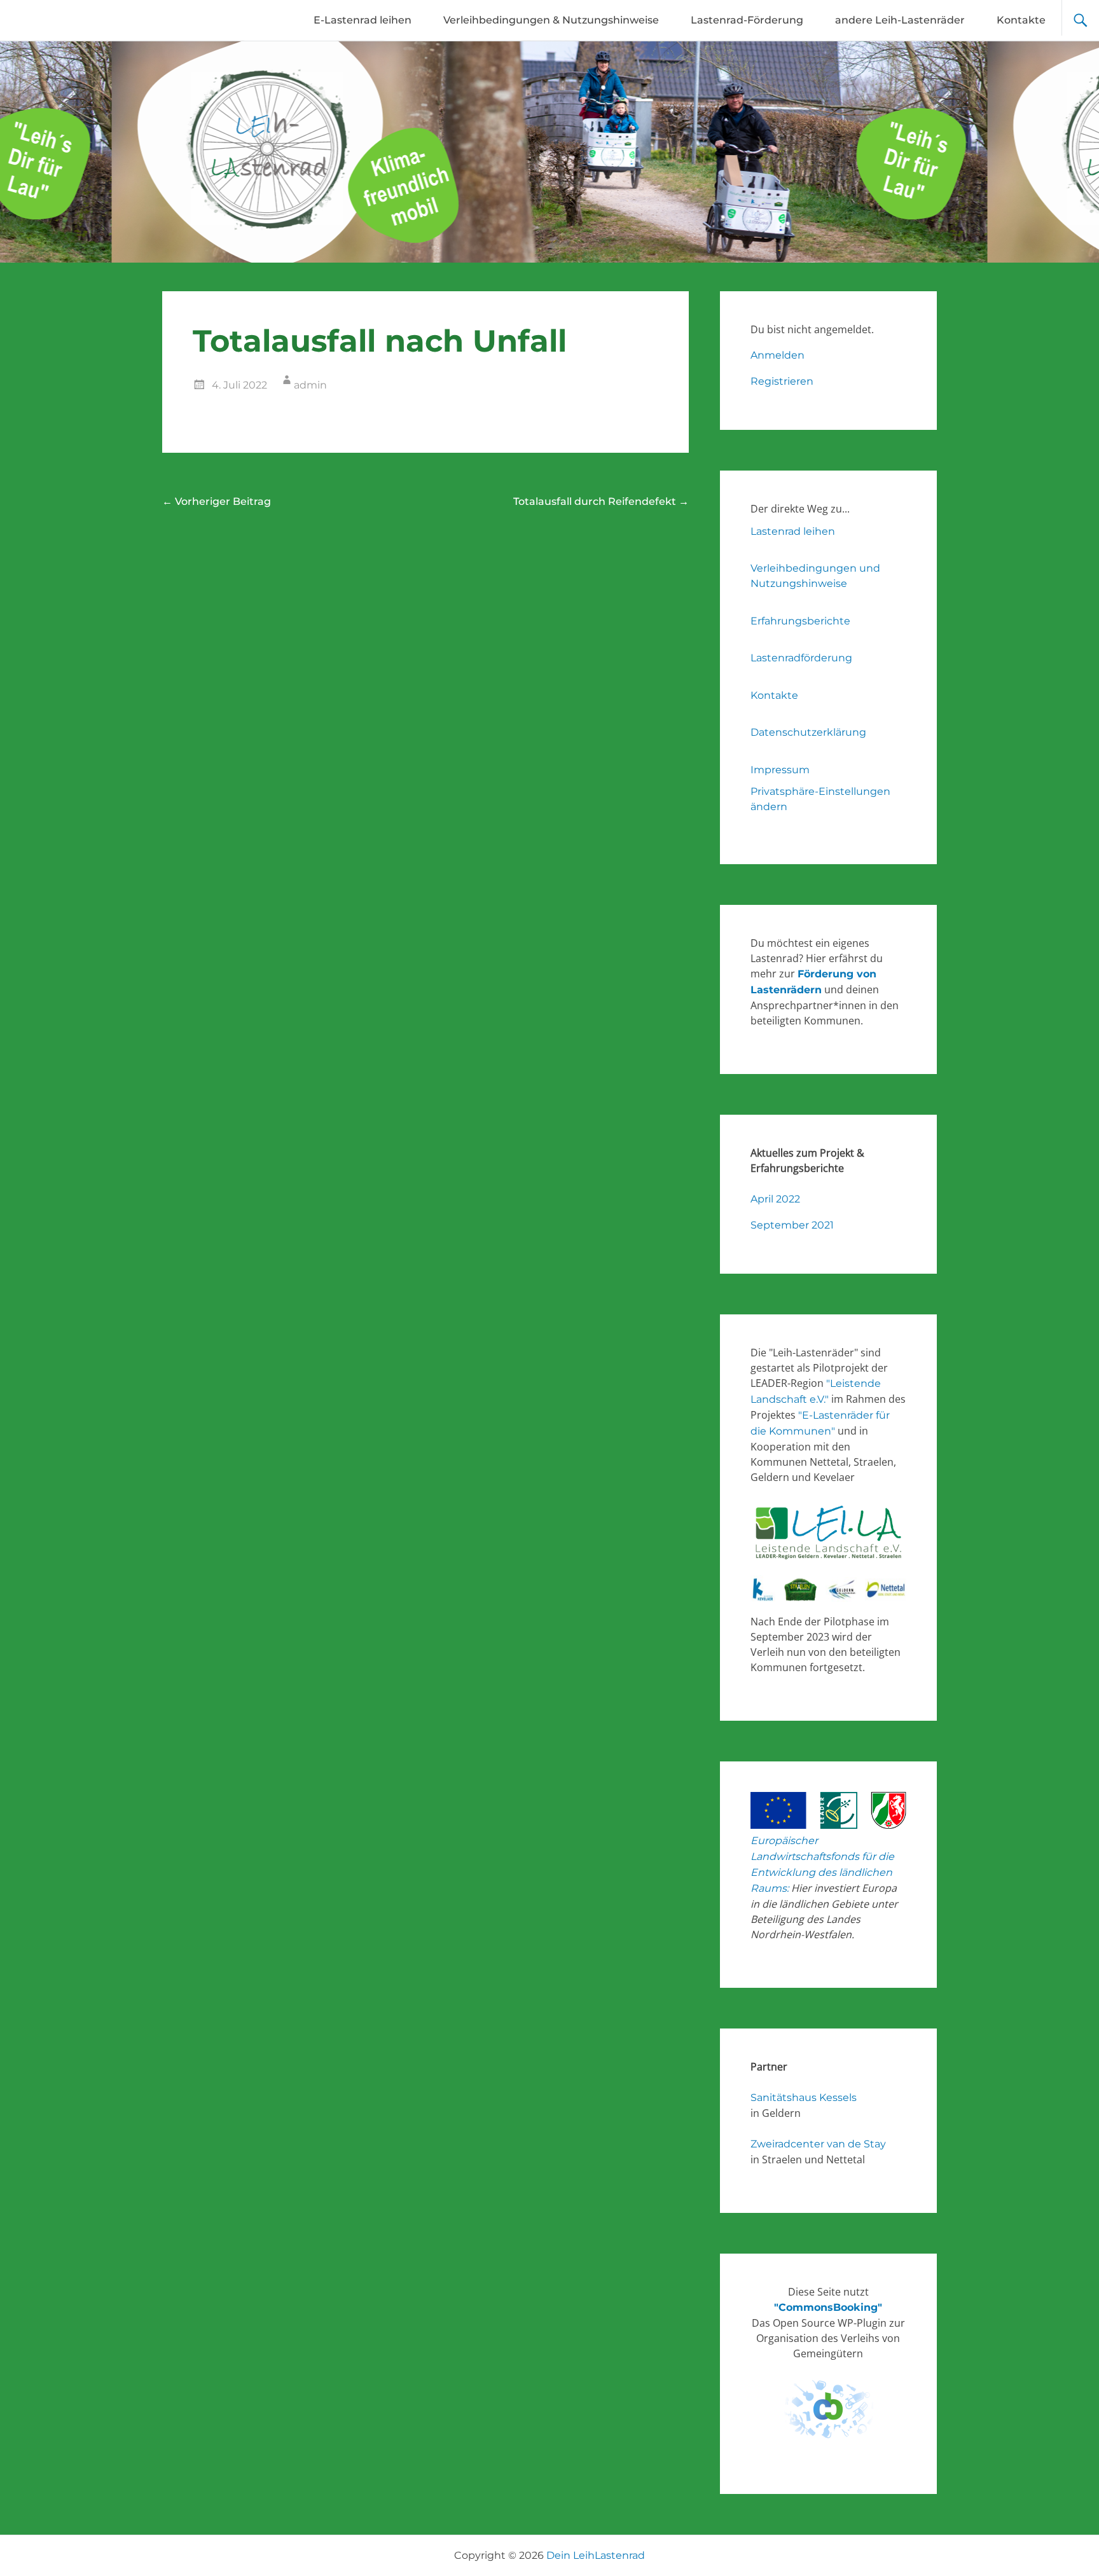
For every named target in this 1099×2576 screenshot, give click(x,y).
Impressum (780, 770)
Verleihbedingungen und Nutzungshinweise (815, 576)
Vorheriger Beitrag (217, 501)
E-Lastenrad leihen (363, 20)
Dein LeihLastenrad (596, 2555)
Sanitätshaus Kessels (804, 2097)
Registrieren (782, 381)
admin (310, 385)
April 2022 (775, 1199)
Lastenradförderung (801, 658)
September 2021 (792, 1225)
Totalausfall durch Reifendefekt (601, 501)
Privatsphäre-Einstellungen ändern (820, 799)
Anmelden (778, 355)
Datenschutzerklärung (808, 732)
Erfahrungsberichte (800, 621)
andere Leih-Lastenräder (900, 20)
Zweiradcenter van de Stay (818, 2144)
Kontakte (1021, 20)
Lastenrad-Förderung (747, 20)
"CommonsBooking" (828, 2307)
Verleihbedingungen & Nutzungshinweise (551, 20)
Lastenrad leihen (793, 531)
